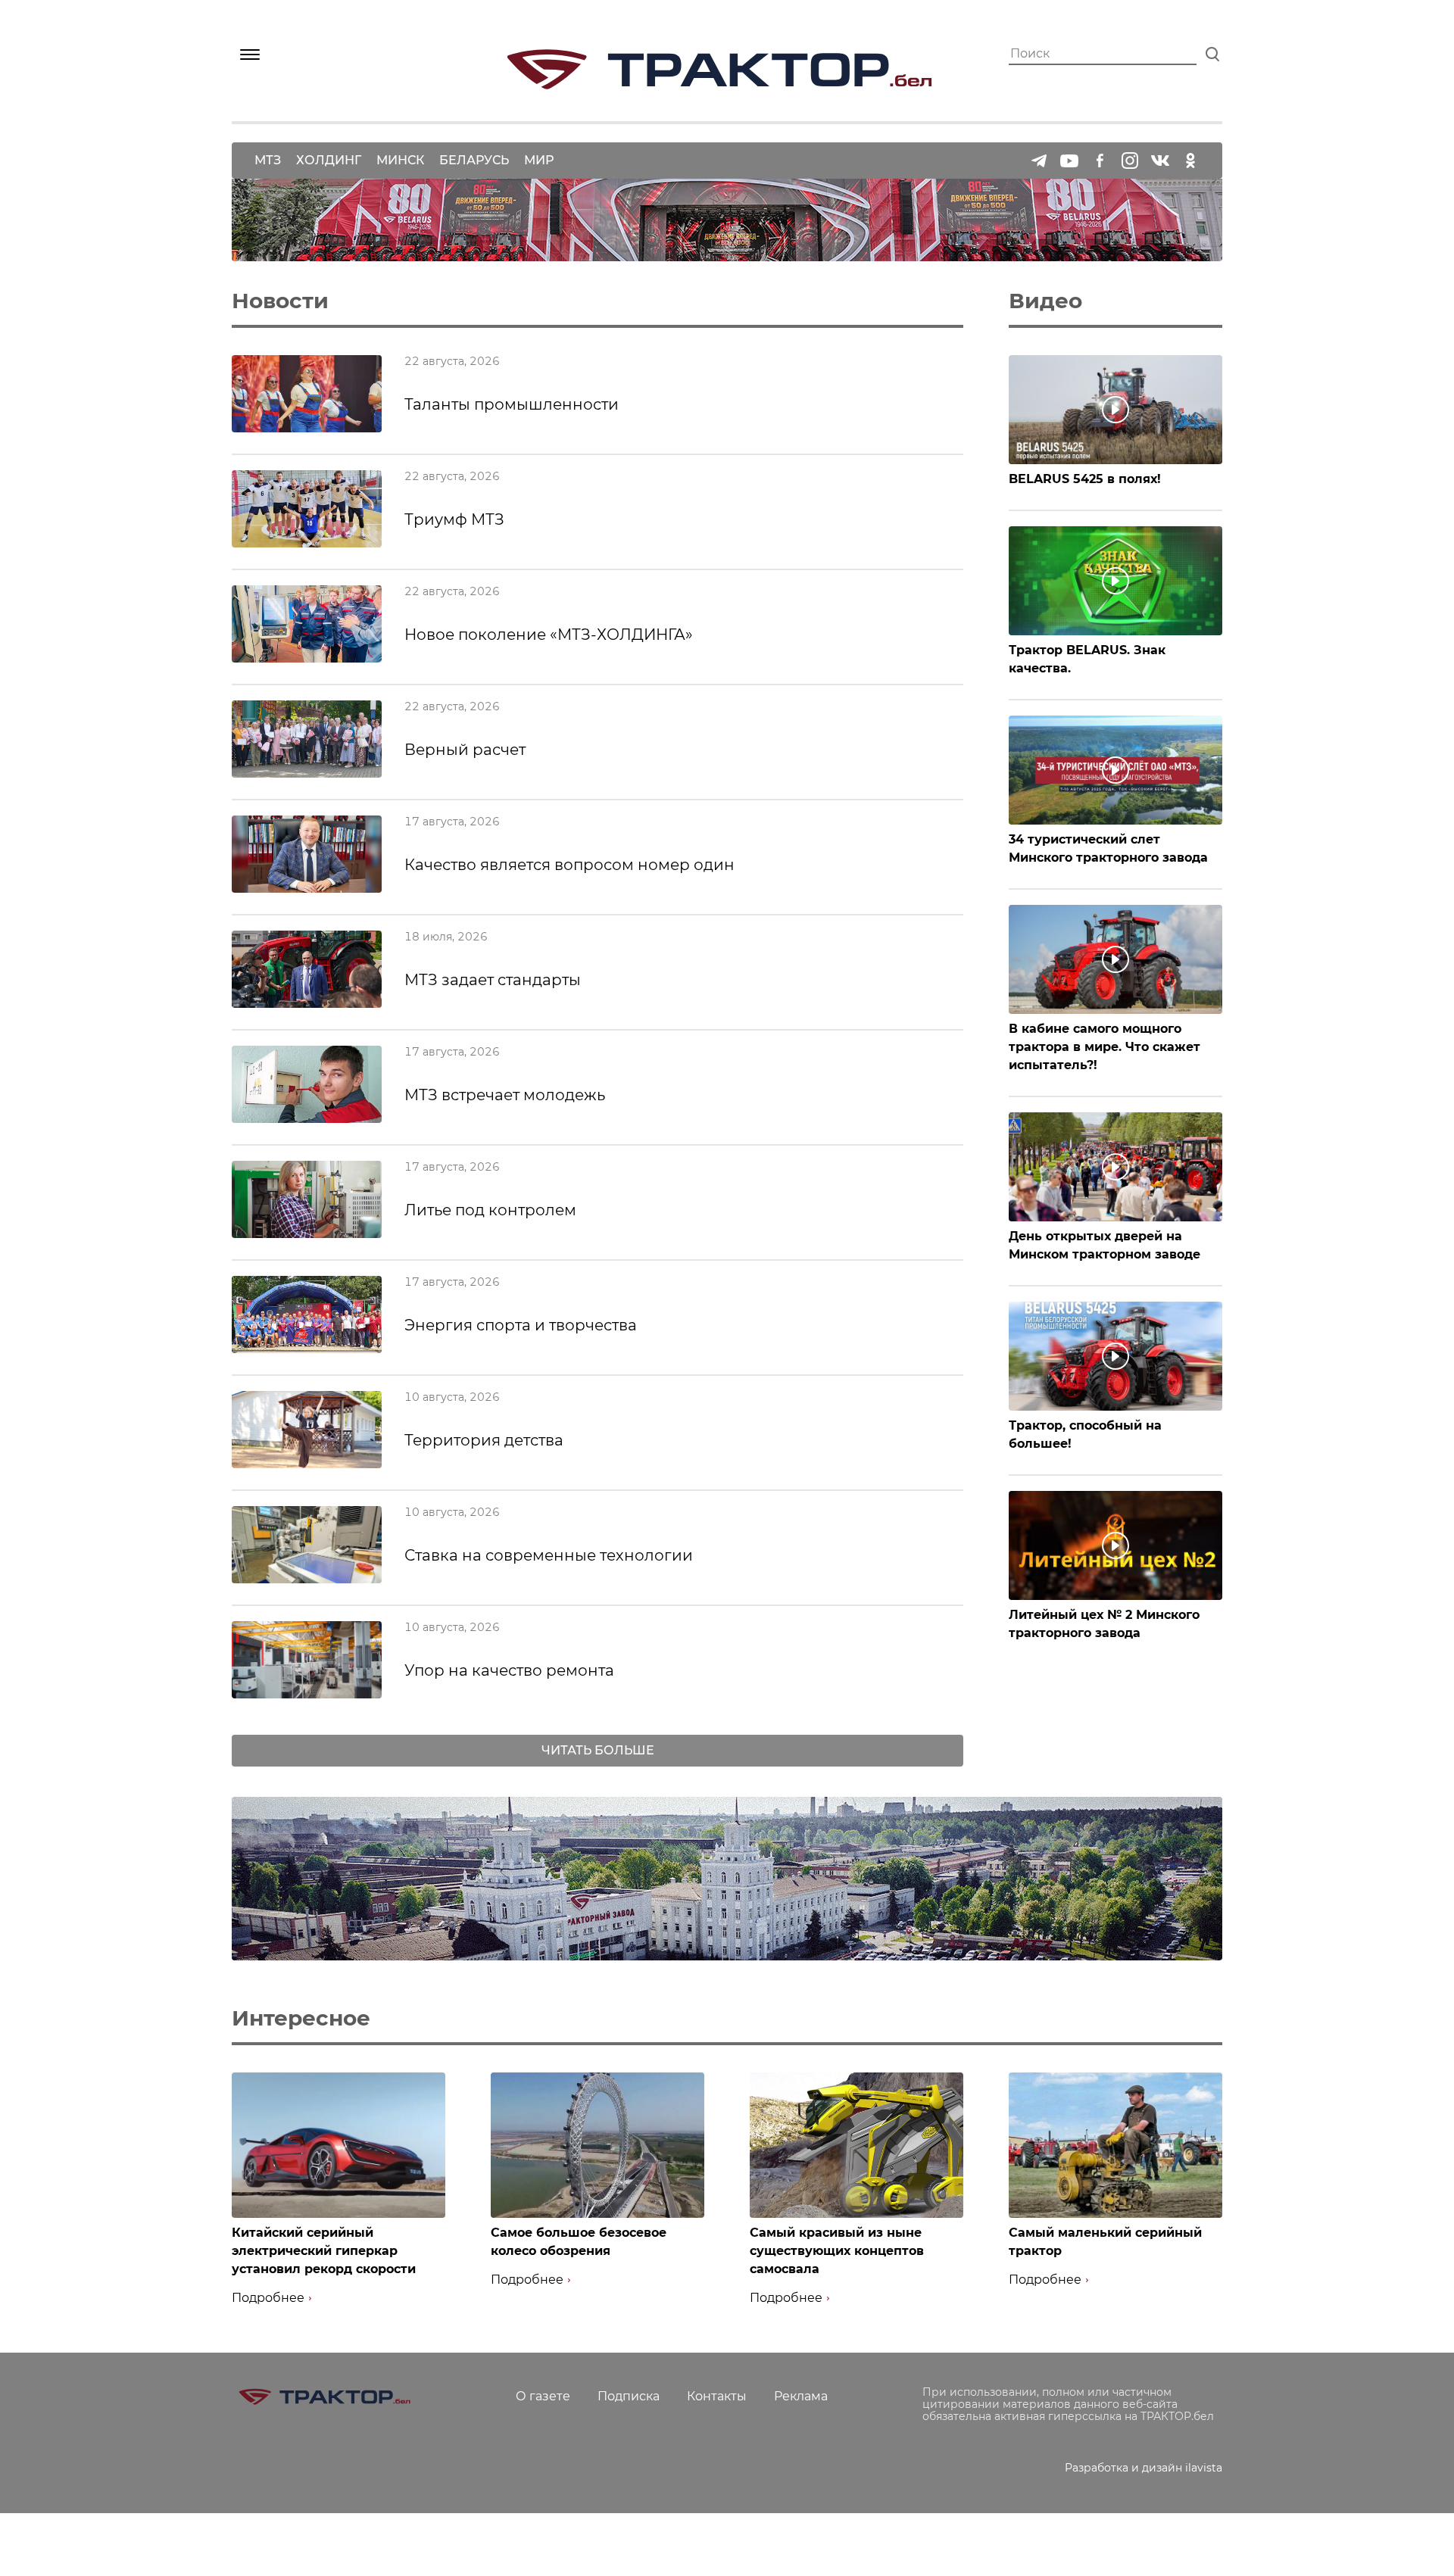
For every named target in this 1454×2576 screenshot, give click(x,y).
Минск (400, 160)
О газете (543, 2396)
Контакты (717, 2396)
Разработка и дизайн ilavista (1144, 2468)
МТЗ (268, 160)
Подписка (629, 2396)
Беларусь (474, 160)
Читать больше (598, 1750)
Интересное (301, 2018)
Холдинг (329, 160)
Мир (539, 160)
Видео (1045, 301)
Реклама (801, 2396)
